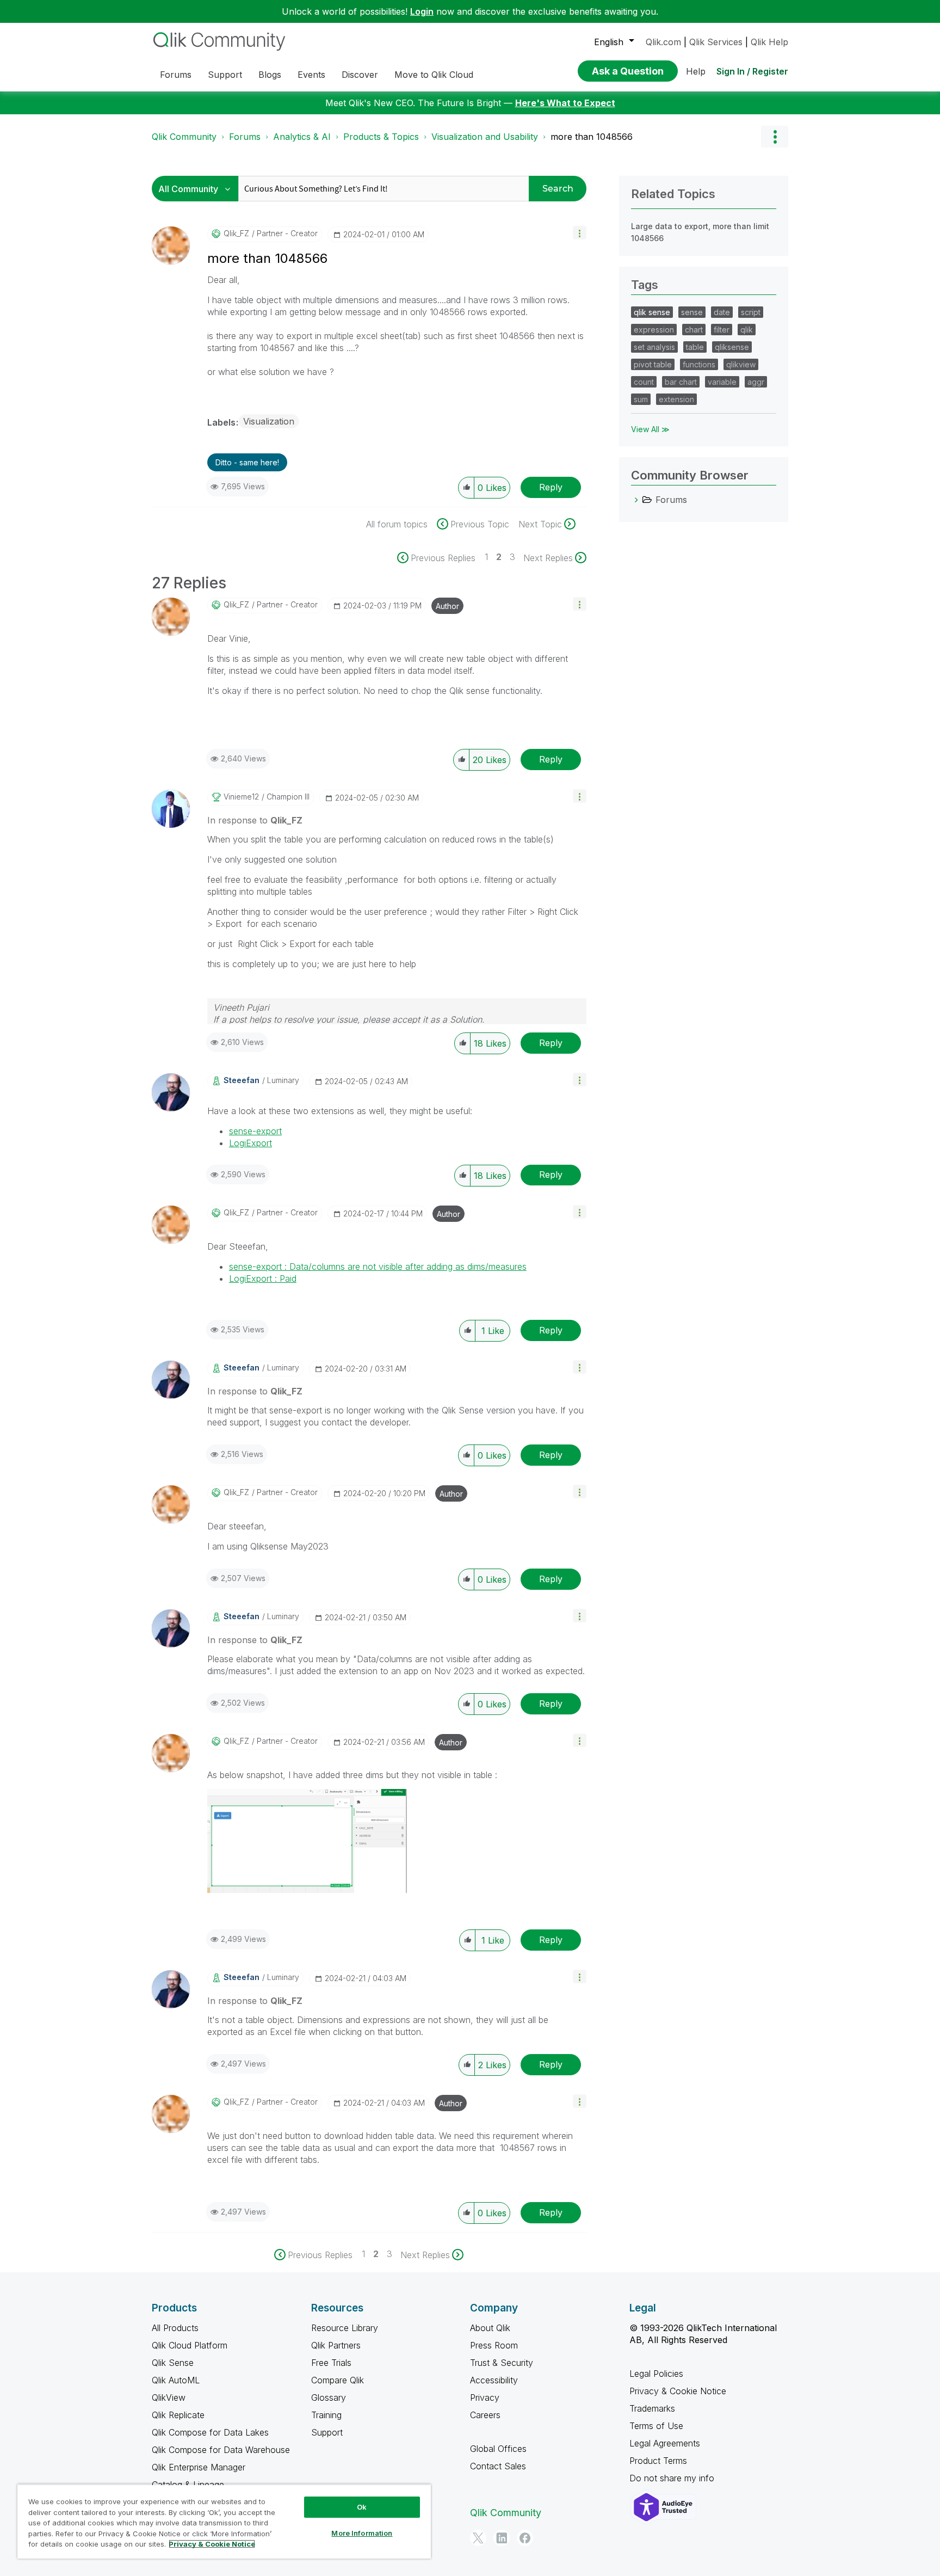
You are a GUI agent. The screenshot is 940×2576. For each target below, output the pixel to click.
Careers (485, 2415)
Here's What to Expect (565, 103)
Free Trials (331, 2363)
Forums (245, 137)
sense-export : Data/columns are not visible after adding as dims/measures (378, 1267)
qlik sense (652, 312)
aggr (756, 382)
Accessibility (494, 2380)
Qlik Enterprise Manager (199, 2467)
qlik (747, 330)
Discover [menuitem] (360, 75)
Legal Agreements (665, 2443)
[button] (580, 233)
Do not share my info (673, 2478)
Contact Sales (498, 2466)
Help (696, 71)
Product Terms (658, 2461)
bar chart (681, 382)
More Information (362, 2533)
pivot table (653, 364)
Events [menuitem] (311, 75)
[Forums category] (636, 500)
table (695, 347)
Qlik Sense (173, 2363)
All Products (175, 2328)
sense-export (255, 1131)
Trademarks (652, 2408)
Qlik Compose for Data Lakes (210, 2432)
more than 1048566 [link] (592, 137)
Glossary (329, 2397)
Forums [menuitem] (176, 75)
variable (722, 382)
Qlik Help (769, 42)
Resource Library (345, 2328)
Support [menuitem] (225, 75)
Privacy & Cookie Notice (678, 2391)
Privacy (485, 2397)
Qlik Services (716, 42)
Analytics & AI (302, 137)
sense (692, 312)
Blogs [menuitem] (270, 75)
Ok (362, 2507)
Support (327, 2432)
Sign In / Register (752, 71)
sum (641, 399)
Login (422, 11)
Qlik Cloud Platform (190, 2345)
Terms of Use (656, 2426)
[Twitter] (478, 2538)
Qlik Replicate (178, 2415)
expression (654, 330)
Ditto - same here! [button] (247, 462)
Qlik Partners (336, 2345)
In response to (255, 820)
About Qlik (490, 2328)
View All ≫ (650, 429)
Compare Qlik (338, 2380)
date (722, 312)
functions (699, 364)
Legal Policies (656, 2374)
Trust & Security (502, 2363)
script (751, 312)
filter (722, 330)
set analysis (654, 347)
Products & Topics (381, 137)
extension (676, 399)
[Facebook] (525, 2538)
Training (326, 2415)
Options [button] (775, 137)
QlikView (169, 2397)
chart (694, 330)
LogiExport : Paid (263, 1278)
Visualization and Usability (485, 137)
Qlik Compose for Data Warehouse (221, 2450)
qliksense (732, 347)
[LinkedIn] (502, 2538)
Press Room (494, 2345)
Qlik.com (663, 42)
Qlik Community (184, 137)
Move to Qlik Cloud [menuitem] (434, 75)
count (644, 382)
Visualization (269, 421)
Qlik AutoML (176, 2380)
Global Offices (498, 2449)
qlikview (741, 364)
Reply (551, 487)
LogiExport (251, 1143)
